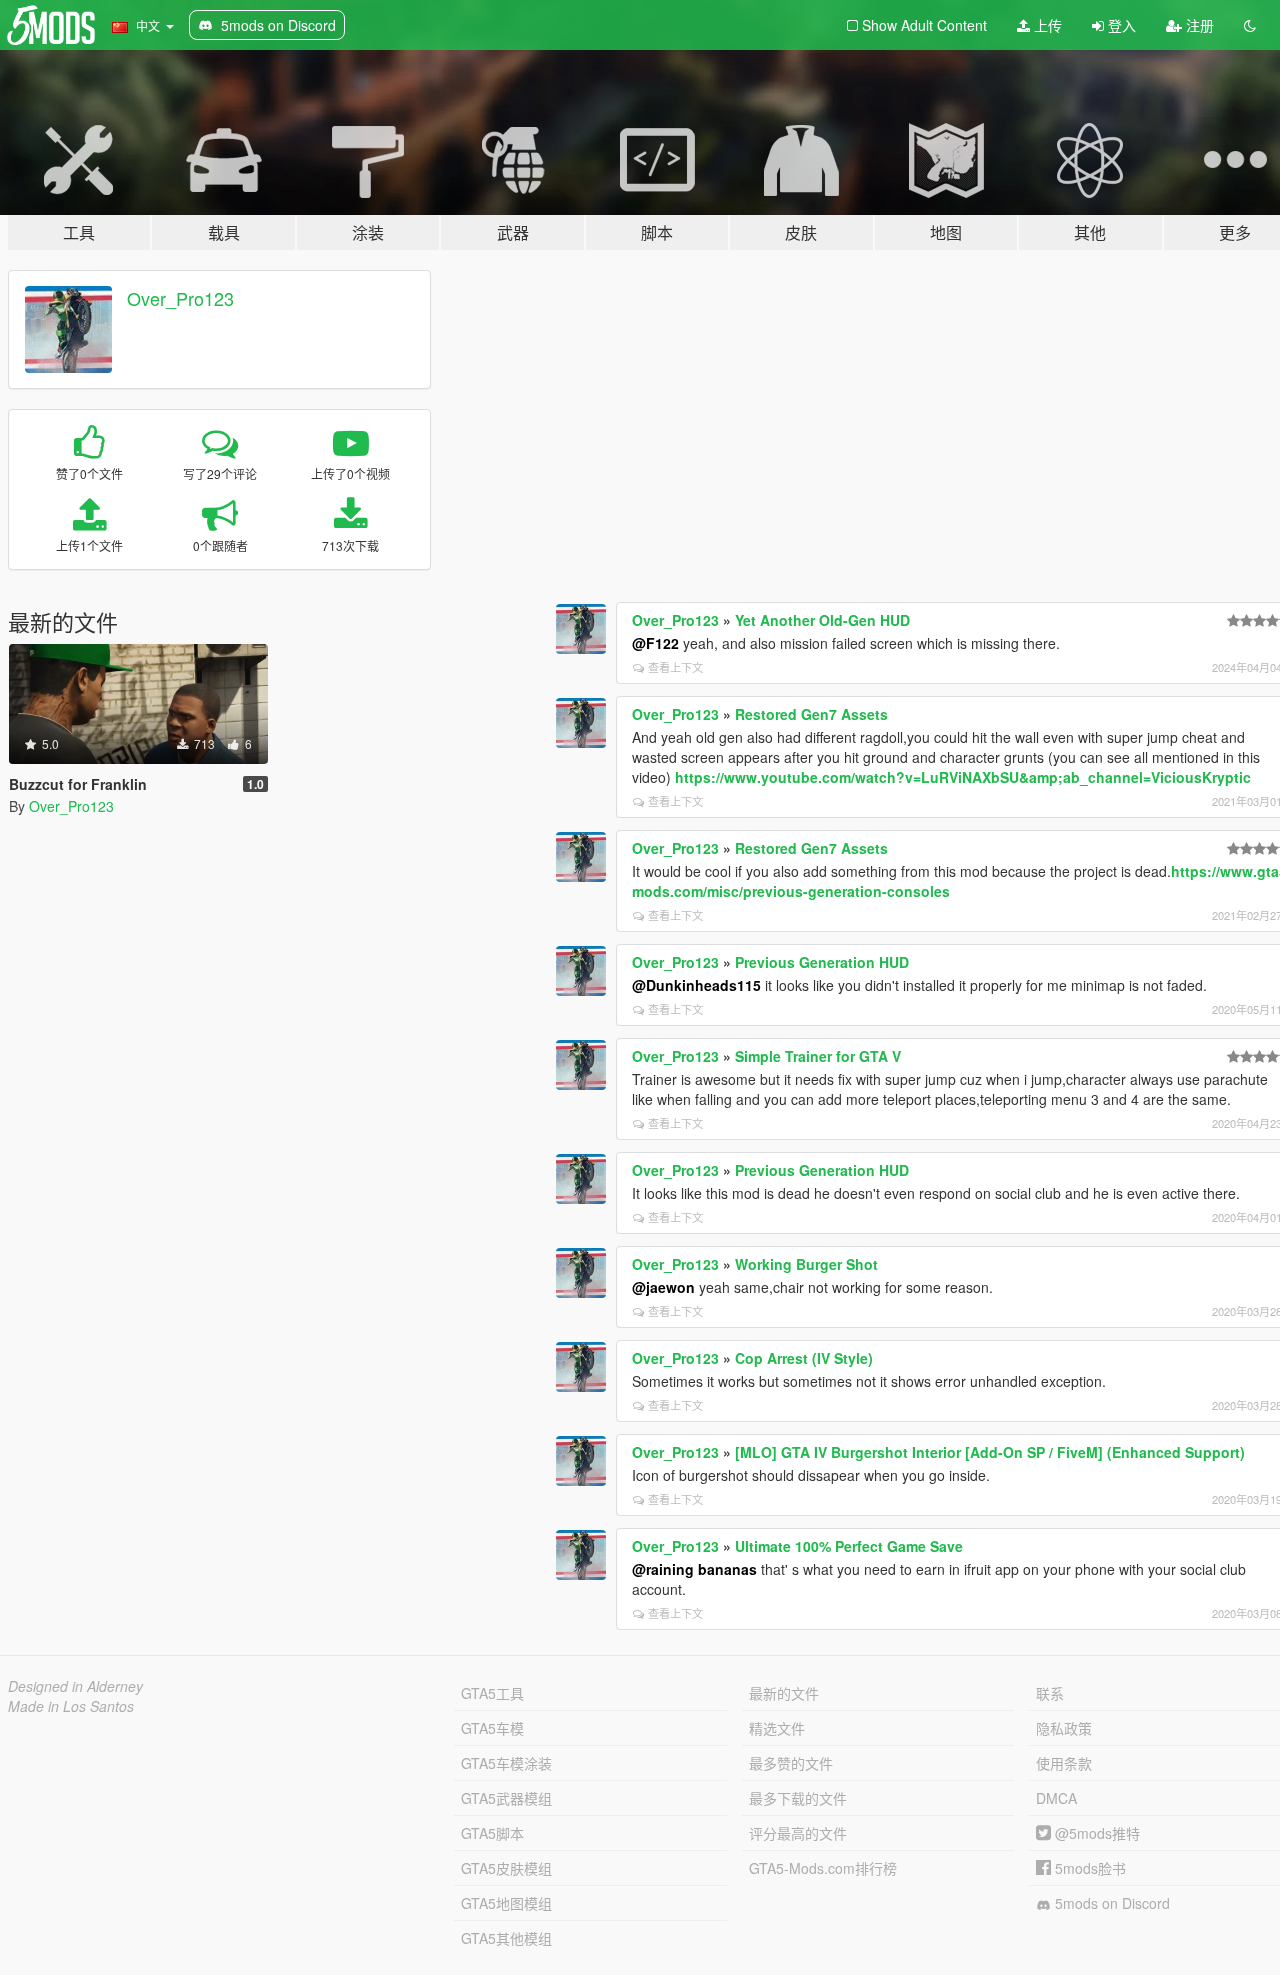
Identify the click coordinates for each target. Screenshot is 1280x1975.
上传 (1046, 25)
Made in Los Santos (71, 1706)
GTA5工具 (492, 1693)
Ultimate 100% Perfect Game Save (849, 1546)
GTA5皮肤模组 (506, 1868)
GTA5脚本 (492, 1833)
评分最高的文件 (798, 1833)
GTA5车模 (492, 1728)
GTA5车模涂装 (506, 1763)
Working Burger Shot (806, 1264)
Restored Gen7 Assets (811, 714)
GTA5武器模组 (506, 1798)
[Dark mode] (1250, 25)
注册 (1198, 25)
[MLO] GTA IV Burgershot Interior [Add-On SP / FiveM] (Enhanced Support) (990, 1452)
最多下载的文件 (798, 1798)
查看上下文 (675, 667)
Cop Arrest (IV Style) (804, 1358)
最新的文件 (784, 1693)
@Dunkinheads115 (696, 985)
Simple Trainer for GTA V (818, 1056)
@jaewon (663, 1287)
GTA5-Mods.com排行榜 (823, 1868)
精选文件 (777, 1728)
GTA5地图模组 (506, 1903)
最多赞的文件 (791, 1763)
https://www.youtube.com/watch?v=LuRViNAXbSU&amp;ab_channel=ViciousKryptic (963, 777)
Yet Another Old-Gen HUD (822, 620)
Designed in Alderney (75, 1686)
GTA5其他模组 (506, 1938)
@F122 (655, 643)
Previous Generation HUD (822, 962)
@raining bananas (694, 1569)
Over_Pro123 (180, 298)
